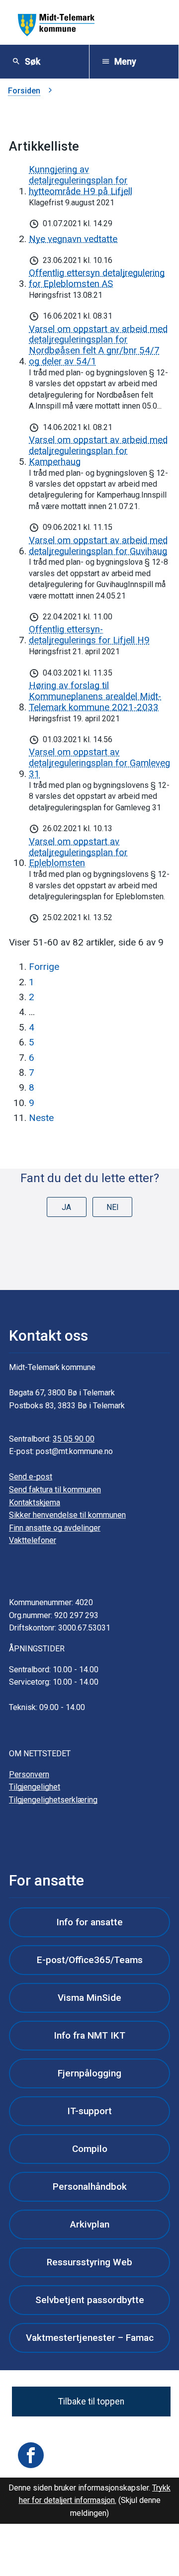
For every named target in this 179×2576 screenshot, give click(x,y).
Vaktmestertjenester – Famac (90, 2338)
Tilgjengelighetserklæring (53, 1800)
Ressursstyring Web (89, 2262)
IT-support (89, 2111)
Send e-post (31, 1477)
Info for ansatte (89, 1922)
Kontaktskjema (35, 1503)
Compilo (90, 2149)
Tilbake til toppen (91, 2402)
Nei (113, 1207)
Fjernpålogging (89, 2073)
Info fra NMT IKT (89, 2035)
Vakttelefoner (33, 1540)
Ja (66, 1207)
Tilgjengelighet (35, 1787)
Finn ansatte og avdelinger (55, 1528)
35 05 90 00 (74, 1439)
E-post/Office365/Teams (90, 1960)
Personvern (29, 1774)
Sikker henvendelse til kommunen (67, 1515)
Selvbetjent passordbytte (90, 2300)
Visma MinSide (89, 1998)
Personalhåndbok (90, 2187)
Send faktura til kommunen (55, 1490)
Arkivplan (90, 2224)
